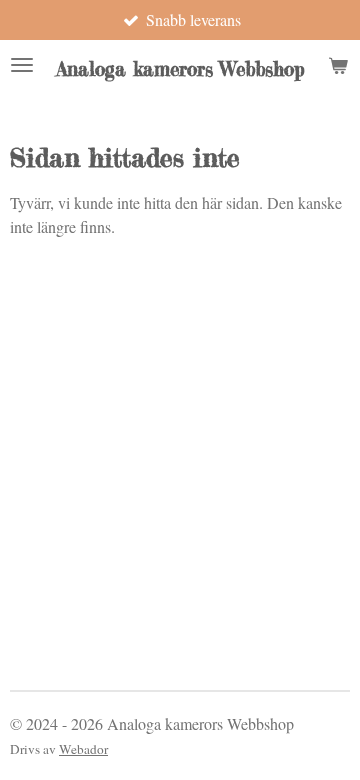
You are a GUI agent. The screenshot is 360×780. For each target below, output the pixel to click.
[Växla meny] (22, 65)
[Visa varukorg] (338, 65)
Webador (83, 749)
